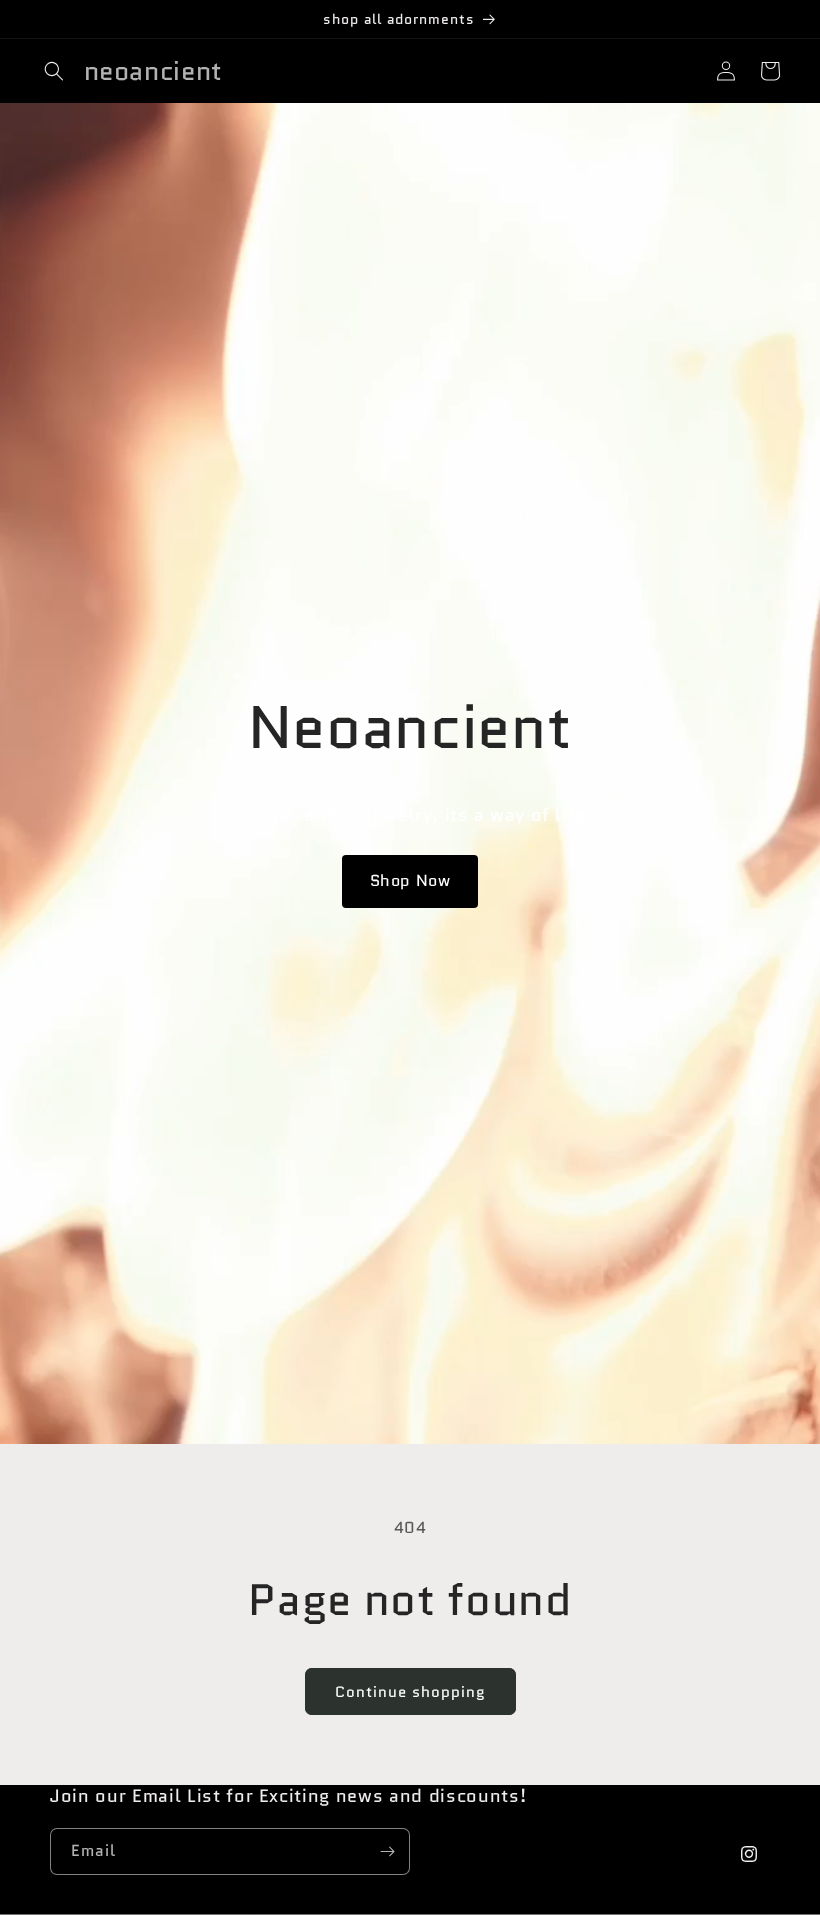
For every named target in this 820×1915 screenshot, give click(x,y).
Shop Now (410, 880)
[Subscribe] (387, 1851)
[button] (54, 71)
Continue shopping (410, 1692)
